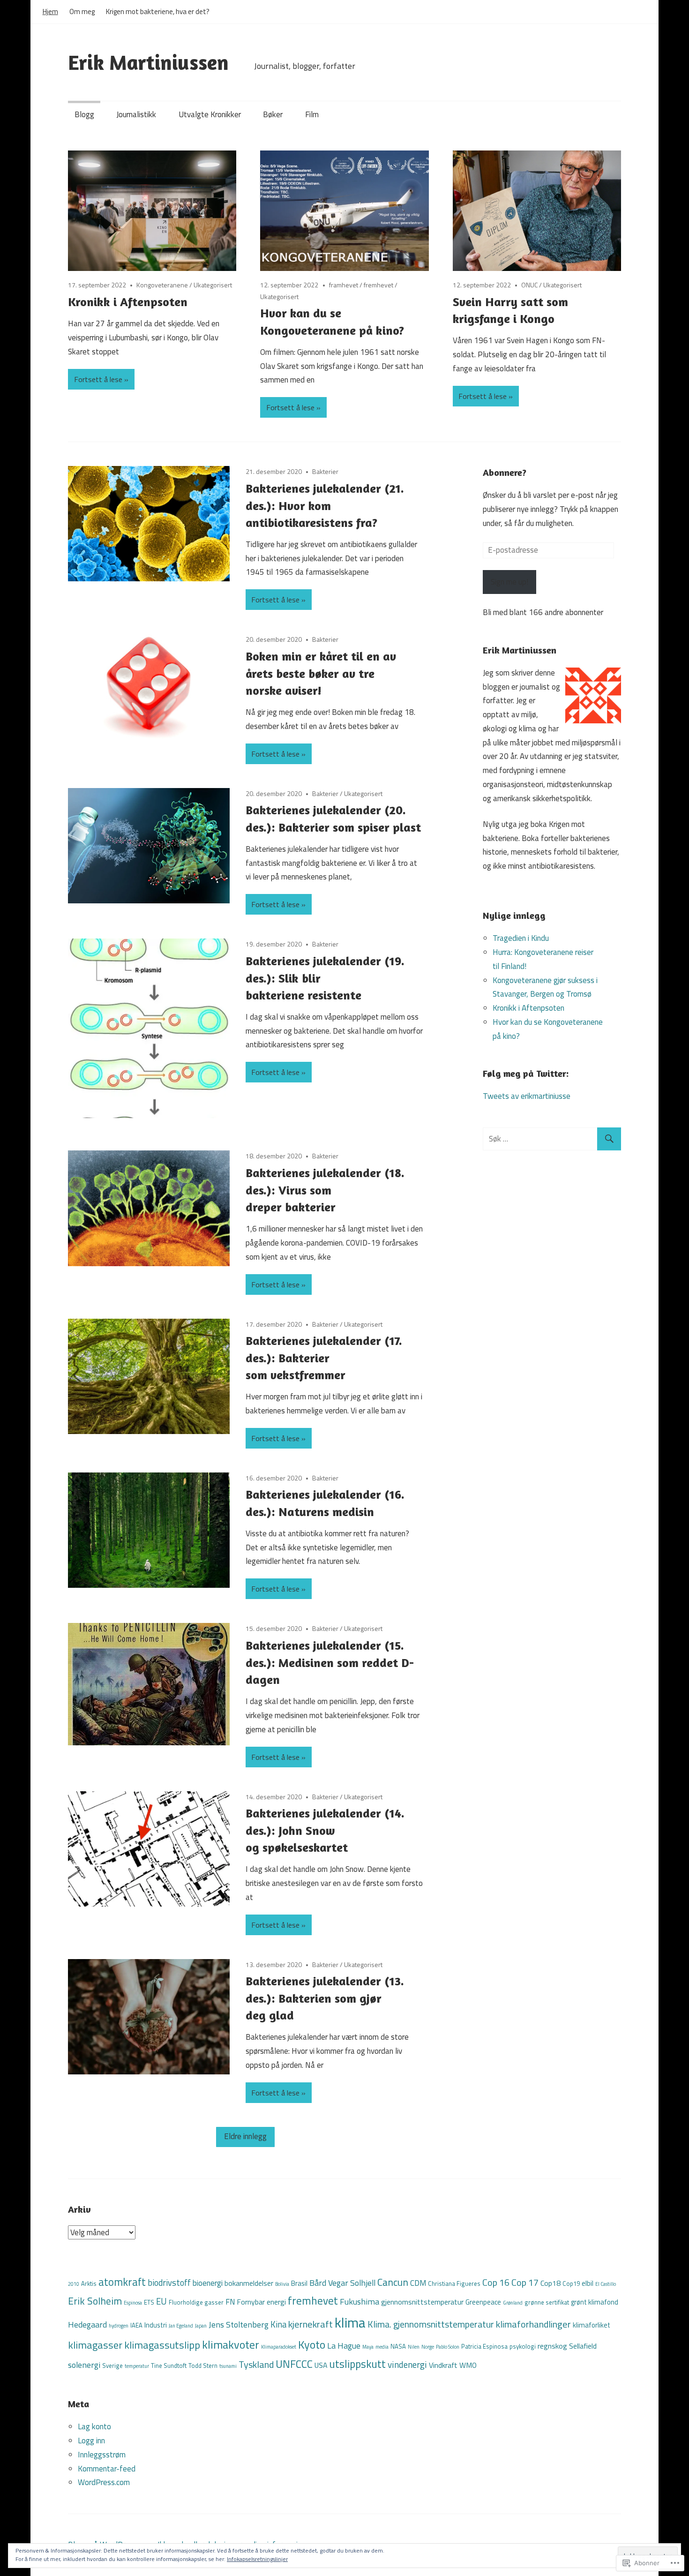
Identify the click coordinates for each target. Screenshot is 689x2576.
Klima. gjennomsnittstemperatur (431, 2324)
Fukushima (359, 2302)
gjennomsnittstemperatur (422, 2302)
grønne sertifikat (547, 2302)
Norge (428, 2347)
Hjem (50, 11)
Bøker (273, 114)
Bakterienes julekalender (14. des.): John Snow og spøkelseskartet (325, 1830)
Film (312, 114)
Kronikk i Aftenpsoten (128, 302)
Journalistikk (136, 114)
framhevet (344, 285)
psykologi (523, 2346)
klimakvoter (231, 2344)
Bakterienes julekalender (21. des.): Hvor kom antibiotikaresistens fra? (325, 505)
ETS (149, 2302)
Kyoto (312, 2344)
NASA (398, 2346)
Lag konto (94, 2426)
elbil (588, 2283)
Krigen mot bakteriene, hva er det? (158, 11)
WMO (468, 2365)
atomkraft (122, 2282)
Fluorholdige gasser (196, 2302)
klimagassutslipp (162, 2345)
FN (230, 2302)
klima (350, 2322)
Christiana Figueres (454, 2283)
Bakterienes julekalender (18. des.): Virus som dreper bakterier (325, 1190)
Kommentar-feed (107, 2469)
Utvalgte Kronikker (210, 114)
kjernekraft (311, 2324)
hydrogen (119, 2326)
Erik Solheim (95, 2301)
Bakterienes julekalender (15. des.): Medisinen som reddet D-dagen (330, 1662)
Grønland (513, 2303)
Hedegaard (87, 2324)
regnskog (552, 2346)
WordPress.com (104, 2482)
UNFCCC (294, 2364)
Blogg (84, 114)
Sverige (112, 2366)
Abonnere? (505, 472)
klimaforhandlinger (533, 2324)
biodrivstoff (169, 2283)
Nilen (414, 2347)
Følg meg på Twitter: (526, 1073)
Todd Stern (203, 2366)
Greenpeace (483, 2302)
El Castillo (606, 2284)
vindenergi (407, 2364)
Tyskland (256, 2364)
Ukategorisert (213, 285)
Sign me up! (509, 582)
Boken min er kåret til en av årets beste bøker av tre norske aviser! (321, 673)
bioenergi (208, 2283)
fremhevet (378, 285)
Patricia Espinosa (484, 2346)
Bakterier (325, 471)
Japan (201, 2326)
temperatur (137, 2366)
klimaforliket (592, 2325)
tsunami (228, 2366)
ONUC (529, 285)
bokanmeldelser (249, 2283)
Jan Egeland (181, 2326)
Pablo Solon (448, 2347)
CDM (418, 2283)
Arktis (89, 2283)
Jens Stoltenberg (239, 2324)
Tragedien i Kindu (521, 938)
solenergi (84, 2365)
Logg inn (91, 2441)
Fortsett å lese (98, 379)
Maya (368, 2347)
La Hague (344, 2346)
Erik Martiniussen (148, 62)
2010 (74, 2284)
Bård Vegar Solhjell (342, 2283)
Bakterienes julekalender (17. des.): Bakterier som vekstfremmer (324, 1358)
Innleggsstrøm (102, 2455)
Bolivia (282, 2284)
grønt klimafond (595, 2302)
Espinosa (133, 2303)
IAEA (136, 2325)
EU (161, 2301)
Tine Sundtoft (169, 2366)
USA (321, 2365)
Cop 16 (496, 2283)
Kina (278, 2324)
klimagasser (95, 2345)
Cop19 (571, 2283)
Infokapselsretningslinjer (257, 2559)
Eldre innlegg (245, 2136)
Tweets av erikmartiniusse (527, 1096)
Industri (156, 2325)
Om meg (82, 11)
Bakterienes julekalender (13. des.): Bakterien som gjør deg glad (325, 1998)
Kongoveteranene (162, 285)
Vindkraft (443, 2365)
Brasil (299, 2283)
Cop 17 (525, 2282)
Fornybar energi (261, 2302)
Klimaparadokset (279, 2347)
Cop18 (550, 2283)
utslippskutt (357, 2364)
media (382, 2347)
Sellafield (583, 2346)
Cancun (393, 2282)
